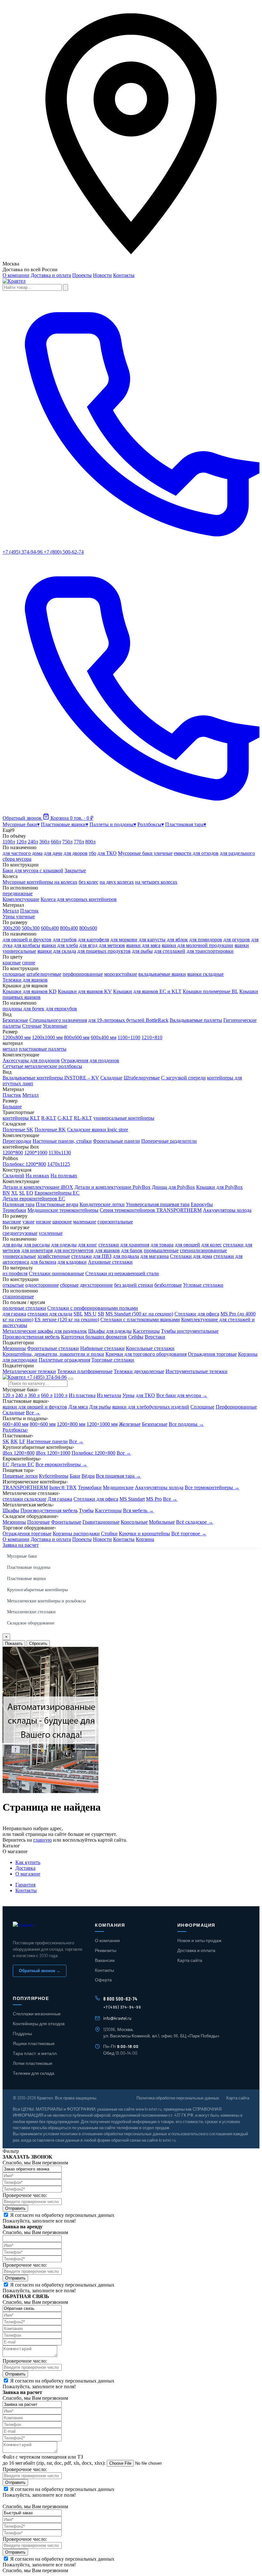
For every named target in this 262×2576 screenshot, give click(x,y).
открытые (13, 1285)
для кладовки (72, 1262)
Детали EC (22, 1464)
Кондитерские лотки (102, 1204)
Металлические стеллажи (31, 1612)
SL (22, 1193)
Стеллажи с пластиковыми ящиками (140, 1320)
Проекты (82, 275)
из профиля (15, 1273)
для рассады (37, 1245)
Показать (14, 1644)
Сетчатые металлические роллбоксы (42, 1066)
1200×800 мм (71, 1424)
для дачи (53, 853)
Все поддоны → (186, 1424)
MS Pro (154, 1499)
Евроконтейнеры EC (57, 1193)
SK (6, 1441)
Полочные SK (18, 1130)
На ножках (37, 1176)
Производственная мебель (31, 1337)
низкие (43, 1222)
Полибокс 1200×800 (93, 1453)
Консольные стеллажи (150, 1348)
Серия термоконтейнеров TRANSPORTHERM (151, 1210)
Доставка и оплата (51, 275)
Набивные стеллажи (102, 1348)
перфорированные (83, 974)
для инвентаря (37, 1250)
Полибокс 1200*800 (24, 1164)
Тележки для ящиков (25, 980)
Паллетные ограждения (64, 1360)
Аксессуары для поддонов (31, 1060)
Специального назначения (58, 1020)
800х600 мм (77, 1037)
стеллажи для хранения (124, 1245)
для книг (88, 1245)
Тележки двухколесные (139, 1371)
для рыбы (142, 951)
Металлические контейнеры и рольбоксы (46, 1601)
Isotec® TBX (63, 1487)
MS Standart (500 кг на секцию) (139, 1314)
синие (29, 963)
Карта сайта (190, 1960)
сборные (69, 1285)
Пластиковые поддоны (29, 1567)
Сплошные (202, 1407)
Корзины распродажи (76, 1533)
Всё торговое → (189, 1533)
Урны (128, 1395)
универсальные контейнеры (124, 1118)
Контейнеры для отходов (39, 2023)
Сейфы (136, 1337)
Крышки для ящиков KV (85, 991)
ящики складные (205, 974)
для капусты (152, 940)
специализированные (203, 1250)
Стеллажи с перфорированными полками (93, 1308)
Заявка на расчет (21, 1545)
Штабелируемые (142, 1078)
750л (67, 842)
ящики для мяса (143, 945)
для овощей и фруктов (27, 940)
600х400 (50, 928)
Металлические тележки (29, 1371)
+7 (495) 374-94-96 (47, 1377)
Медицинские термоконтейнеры (63, 1210)
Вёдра (88, 1476)
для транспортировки (210, 951)
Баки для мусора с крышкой (33, 870)
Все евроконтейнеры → (61, 1464)
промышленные (161, 1250)
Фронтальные (66, 1522)
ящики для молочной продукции (197, 945)
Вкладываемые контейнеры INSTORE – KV (51, 1078)
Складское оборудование (31, 1623)
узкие (28, 1222)
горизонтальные (115, 1222)
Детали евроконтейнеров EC (34, 1199)
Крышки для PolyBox (220, 1187)
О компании (16, 275)
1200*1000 (36, 1153)
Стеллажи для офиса (197, 1314)
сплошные (14, 974)
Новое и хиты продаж (199, 1940)
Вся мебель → (138, 1510)
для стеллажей (170, 951)
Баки (75, 1476)
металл (10, 1049)
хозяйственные (54, 1256)
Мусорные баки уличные (145, 853)
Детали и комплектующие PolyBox (112, 1187)
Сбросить (38, 1644)
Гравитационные (101, 1522)
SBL (78, 1314)
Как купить (28, 1862)
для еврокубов (61, 1009)
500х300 (31, 928)
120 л (8, 1395)
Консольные (134, 1522)
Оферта (103, 1980)
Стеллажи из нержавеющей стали (122, 1273)
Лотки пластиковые (33, 2063)
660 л (47, 1395)
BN (6, 1193)
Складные (111, 1078)
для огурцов (237, 940)
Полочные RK (50, 1130)
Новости (102, 275)
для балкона (43, 1262)
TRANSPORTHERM (25, 1487)
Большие (12, 1106)
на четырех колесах (156, 882)
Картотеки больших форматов (94, 1337)
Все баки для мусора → (182, 1395)
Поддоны (22, 2033)
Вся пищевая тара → (118, 1476)
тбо (92, 853)
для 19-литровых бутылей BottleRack (128, 1020)
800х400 (69, 928)
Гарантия (25, 1885)
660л (56, 842)
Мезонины (14, 1348)
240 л (21, 1395)
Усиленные (55, 1026)
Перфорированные (236, 1407)
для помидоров (206, 940)
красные (12, 963)
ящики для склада (57, 951)
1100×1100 (129, 1037)
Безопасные (15, 1020)
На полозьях (64, 1176)
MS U (90, 1314)
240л (33, 842)
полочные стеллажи (24, 1308)
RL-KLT (83, 1118)
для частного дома (23, 853)
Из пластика (82, 1395)
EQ (30, 1193)
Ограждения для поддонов (90, 1060)
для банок (132, 1250)
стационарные (18, 1296)
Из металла (109, 1395)
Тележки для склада (34, 2073)
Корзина (145, 1539)
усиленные (51, 1233)
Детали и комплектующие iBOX (38, 1187)
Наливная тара (19, 1204)
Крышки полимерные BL (210, 991)
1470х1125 (59, 1164)
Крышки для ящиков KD (30, 991)
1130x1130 (60, 1153)
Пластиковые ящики (27, 1579)
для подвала (126, 1256)
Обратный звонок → (40, 1971)
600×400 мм (15, 1424)
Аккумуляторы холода (227, 1210)
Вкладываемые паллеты (196, 1020)
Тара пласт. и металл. (35, 2053)
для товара (162, 1245)
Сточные (32, 1026)
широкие (62, 1222)
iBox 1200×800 (19, 1453)
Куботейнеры (54, 1476)
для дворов (76, 853)
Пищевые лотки (20, 1476)
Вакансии (105, 1960)
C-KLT (65, 1118)
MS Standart (132, 1499)
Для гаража (60, 1499)
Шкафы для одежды (110, 1331)
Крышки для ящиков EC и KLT (147, 991)
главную (42, 1840)
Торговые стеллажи (113, 1360)
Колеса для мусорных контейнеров (79, 899)
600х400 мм (104, 1037)
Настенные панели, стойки (62, 1141)
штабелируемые (44, 974)
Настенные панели (47, 1441)
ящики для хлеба (60, 945)
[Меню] (71, 1379)
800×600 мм (43, 1424)
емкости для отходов (196, 853)
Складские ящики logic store (98, 1130)
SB (101, 1314)
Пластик (29, 911)
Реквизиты (106, 1950)
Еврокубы (202, 1204)
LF (22, 1441)
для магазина (154, 1256)
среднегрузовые (20, 1233)
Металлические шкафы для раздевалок (45, 1331)
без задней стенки (134, 1285)
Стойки (109, 1533)
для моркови (124, 940)
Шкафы (11, 1510)
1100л (9, 842)
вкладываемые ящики (162, 974)
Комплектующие (21, 899)
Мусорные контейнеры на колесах (40, 882)
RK (14, 1441)
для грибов (65, 940)
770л (79, 842)
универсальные (19, 1256)
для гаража (14, 1314)
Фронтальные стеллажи (53, 1348)
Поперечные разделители (169, 1141)
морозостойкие (121, 974)
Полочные (39, 1522)
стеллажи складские (24, 1499)
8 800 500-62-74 (120, 1999)
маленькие (85, 1222)
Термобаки (14, 1210)
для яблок (177, 940)
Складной (13, 1176)
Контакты (124, 275)
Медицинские (118, 1487)
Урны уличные (19, 917)
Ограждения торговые (212, 1354)
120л (21, 842)
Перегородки (17, 1141)
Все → (33, 1413)
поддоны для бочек (23, 1009)
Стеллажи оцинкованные (56, 1273)
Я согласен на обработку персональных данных (62, 2215)
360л (44, 842)
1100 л (61, 1395)
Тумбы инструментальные (190, 1331)
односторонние (42, 1285)
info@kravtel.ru (117, 2018)
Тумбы (86, 1510)
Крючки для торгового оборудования (146, 1354)
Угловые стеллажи (203, 1285)
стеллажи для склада (50, 1314)
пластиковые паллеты (43, 1049)
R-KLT (49, 1118)
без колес (89, 882)
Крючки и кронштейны (144, 1533)
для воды (12, 1245)
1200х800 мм (17, 1037)
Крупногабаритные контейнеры (37, 1590)
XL (15, 1193)
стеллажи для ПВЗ (91, 1256)
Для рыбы (100, 1407)
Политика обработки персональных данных (178, 2098)
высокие (12, 1222)
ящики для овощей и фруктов (35, 1407)
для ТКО (107, 853)
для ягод (88, 945)
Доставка (25, 1868)
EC (6, 1464)
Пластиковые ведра (57, 1204)
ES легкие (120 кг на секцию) (67, 1320)
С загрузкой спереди (183, 1078)
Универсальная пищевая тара (158, 1204)
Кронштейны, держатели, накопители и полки (53, 1354)
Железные (130, 1424)
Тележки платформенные (85, 1371)
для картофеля (93, 940)
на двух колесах (117, 882)
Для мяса (78, 1407)
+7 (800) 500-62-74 (64, 552)
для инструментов (74, 1250)
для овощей (187, 1245)
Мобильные (162, 1522)
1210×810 (152, 1037)
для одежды (64, 1245)
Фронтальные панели (116, 1141)
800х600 (88, 928)
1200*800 (13, 1153)
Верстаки (155, 1337)
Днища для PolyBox (173, 1187)
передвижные (18, 893)
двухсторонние (96, 1285)
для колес (212, 1245)
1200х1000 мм (47, 1037)
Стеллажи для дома (191, 1256)
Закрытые (75, 870)
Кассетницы (146, 1331)
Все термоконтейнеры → (212, 1487)
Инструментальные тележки (196, 1371)
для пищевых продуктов (104, 951)
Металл (11, 911)
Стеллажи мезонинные (37, 2014)
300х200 (12, 928)
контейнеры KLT (21, 1118)
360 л (34, 1395)
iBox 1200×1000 (53, 1453)
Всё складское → (195, 1522)
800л (90, 842)
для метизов (112, 945)
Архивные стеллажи (110, 1262)
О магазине (28, 1874)
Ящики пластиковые (34, 2043)
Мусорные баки (22, 1556)
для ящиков (107, 1250)
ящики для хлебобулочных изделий (151, 1407)
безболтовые (168, 1285)
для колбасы (27, 945)
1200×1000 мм (102, 1424)
